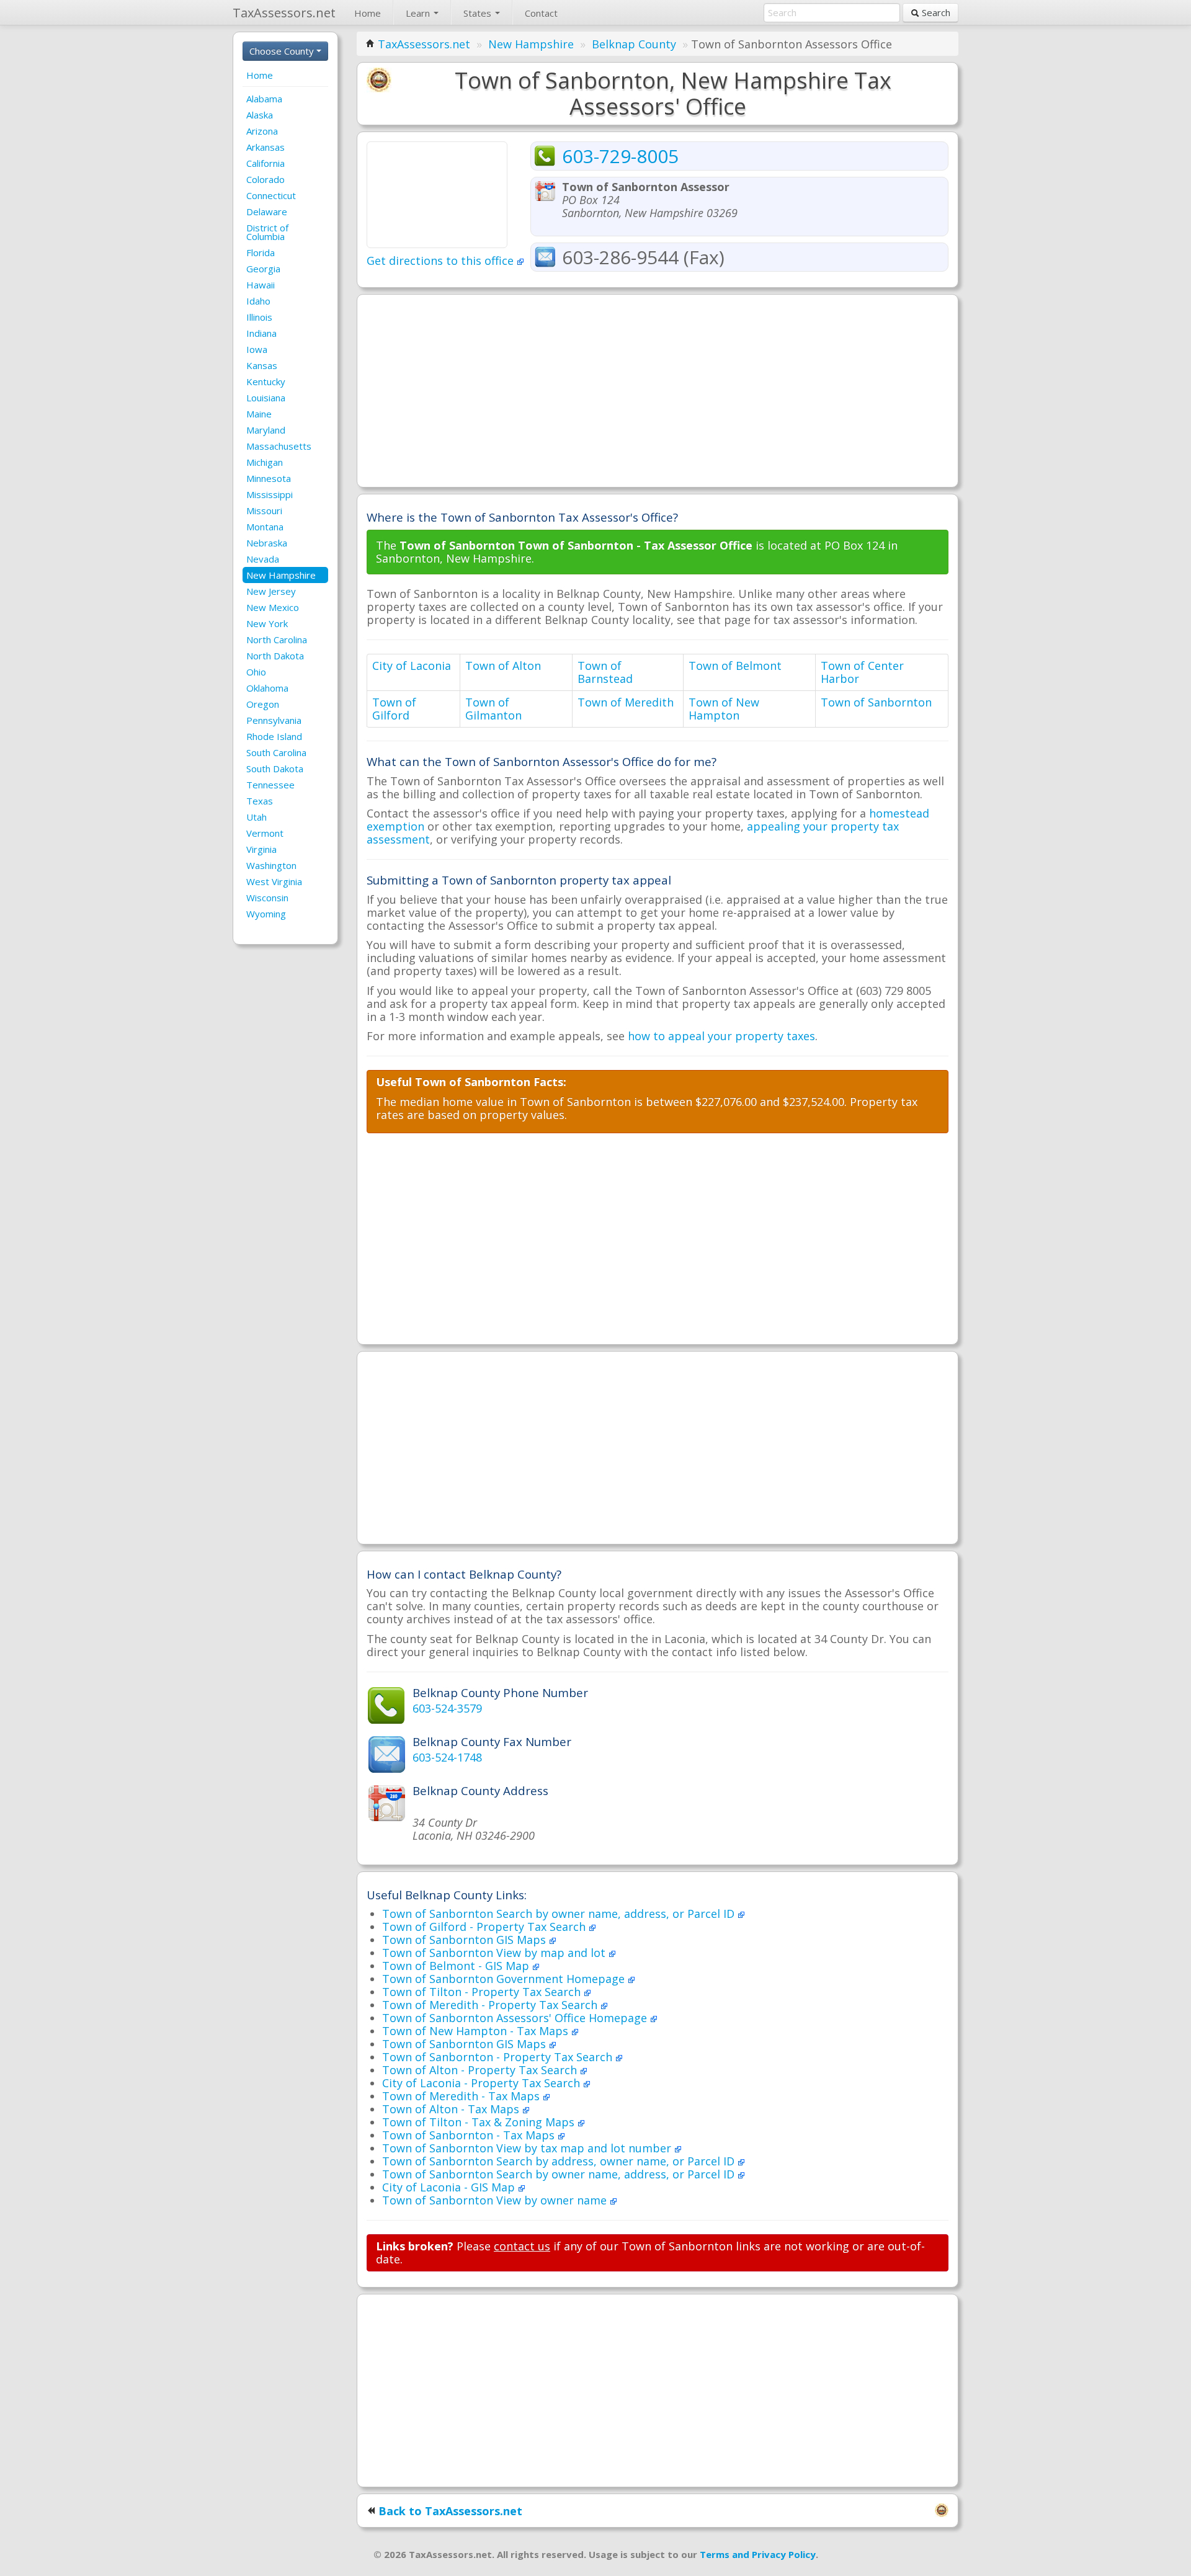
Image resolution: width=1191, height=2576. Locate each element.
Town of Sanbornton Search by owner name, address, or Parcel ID (560, 1914)
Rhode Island (274, 736)
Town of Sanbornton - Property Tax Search (499, 2057)
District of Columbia (267, 232)
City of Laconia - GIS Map (450, 2187)
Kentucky (266, 381)
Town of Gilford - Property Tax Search (485, 1927)
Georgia (263, 269)
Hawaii (261, 285)
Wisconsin (267, 898)
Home (368, 13)
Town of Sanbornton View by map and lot (495, 1953)
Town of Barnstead (605, 672)
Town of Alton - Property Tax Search (481, 2070)
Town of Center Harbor (862, 672)
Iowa (257, 349)
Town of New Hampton (724, 709)
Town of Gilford (394, 709)
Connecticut (271, 195)
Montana (265, 527)
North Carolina (277, 640)
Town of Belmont (735, 666)
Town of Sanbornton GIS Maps (466, 1940)
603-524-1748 (447, 1757)
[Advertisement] (658, 391)
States (479, 13)
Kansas (262, 365)
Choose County (283, 51)
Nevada (263, 559)
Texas (260, 801)
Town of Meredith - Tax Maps (462, 2096)
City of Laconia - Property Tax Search (483, 2083)
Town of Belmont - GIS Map (457, 1966)
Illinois (259, 317)
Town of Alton (503, 666)
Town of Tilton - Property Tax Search (483, 1992)
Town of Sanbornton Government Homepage (505, 1979)
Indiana (261, 333)
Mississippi (270, 494)
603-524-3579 (447, 1708)
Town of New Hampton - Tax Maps (477, 2031)
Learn (419, 13)
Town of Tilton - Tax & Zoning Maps (480, 2122)
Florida (261, 252)
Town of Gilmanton (493, 709)
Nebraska (267, 543)
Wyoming (266, 914)
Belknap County (634, 44)
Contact (541, 13)
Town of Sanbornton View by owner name (496, 2200)
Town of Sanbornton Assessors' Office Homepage (516, 2018)
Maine (259, 414)
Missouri (264, 510)
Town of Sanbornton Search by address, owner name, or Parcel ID (560, 2161)
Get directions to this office (442, 261)
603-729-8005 (620, 156)
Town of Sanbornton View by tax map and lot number (528, 2148)
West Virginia (274, 881)
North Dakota (275, 656)
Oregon (263, 704)
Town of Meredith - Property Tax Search (491, 2005)
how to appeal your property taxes (721, 1036)
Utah (256, 817)
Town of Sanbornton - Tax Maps (470, 2135)
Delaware (267, 212)
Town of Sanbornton (876, 702)
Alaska (260, 115)
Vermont (265, 833)
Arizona (262, 131)
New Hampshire (281, 575)
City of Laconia (412, 666)
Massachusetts (279, 446)
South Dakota (275, 769)
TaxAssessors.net (424, 44)
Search (935, 12)
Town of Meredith (626, 702)
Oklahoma (267, 688)
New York (267, 623)
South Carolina (276, 752)
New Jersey (271, 591)
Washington (271, 865)
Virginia (261, 849)
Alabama (264, 99)
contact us (522, 2246)
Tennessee (270, 785)
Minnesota (269, 478)
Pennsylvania (274, 720)
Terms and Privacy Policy (758, 2554)
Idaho (258, 301)
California (265, 163)
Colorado (265, 179)
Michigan (265, 462)
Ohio (256, 672)
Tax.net (284, 13)
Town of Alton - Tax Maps (452, 2109)
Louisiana (266, 398)
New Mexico (273, 607)
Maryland (266, 430)
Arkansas (265, 147)
